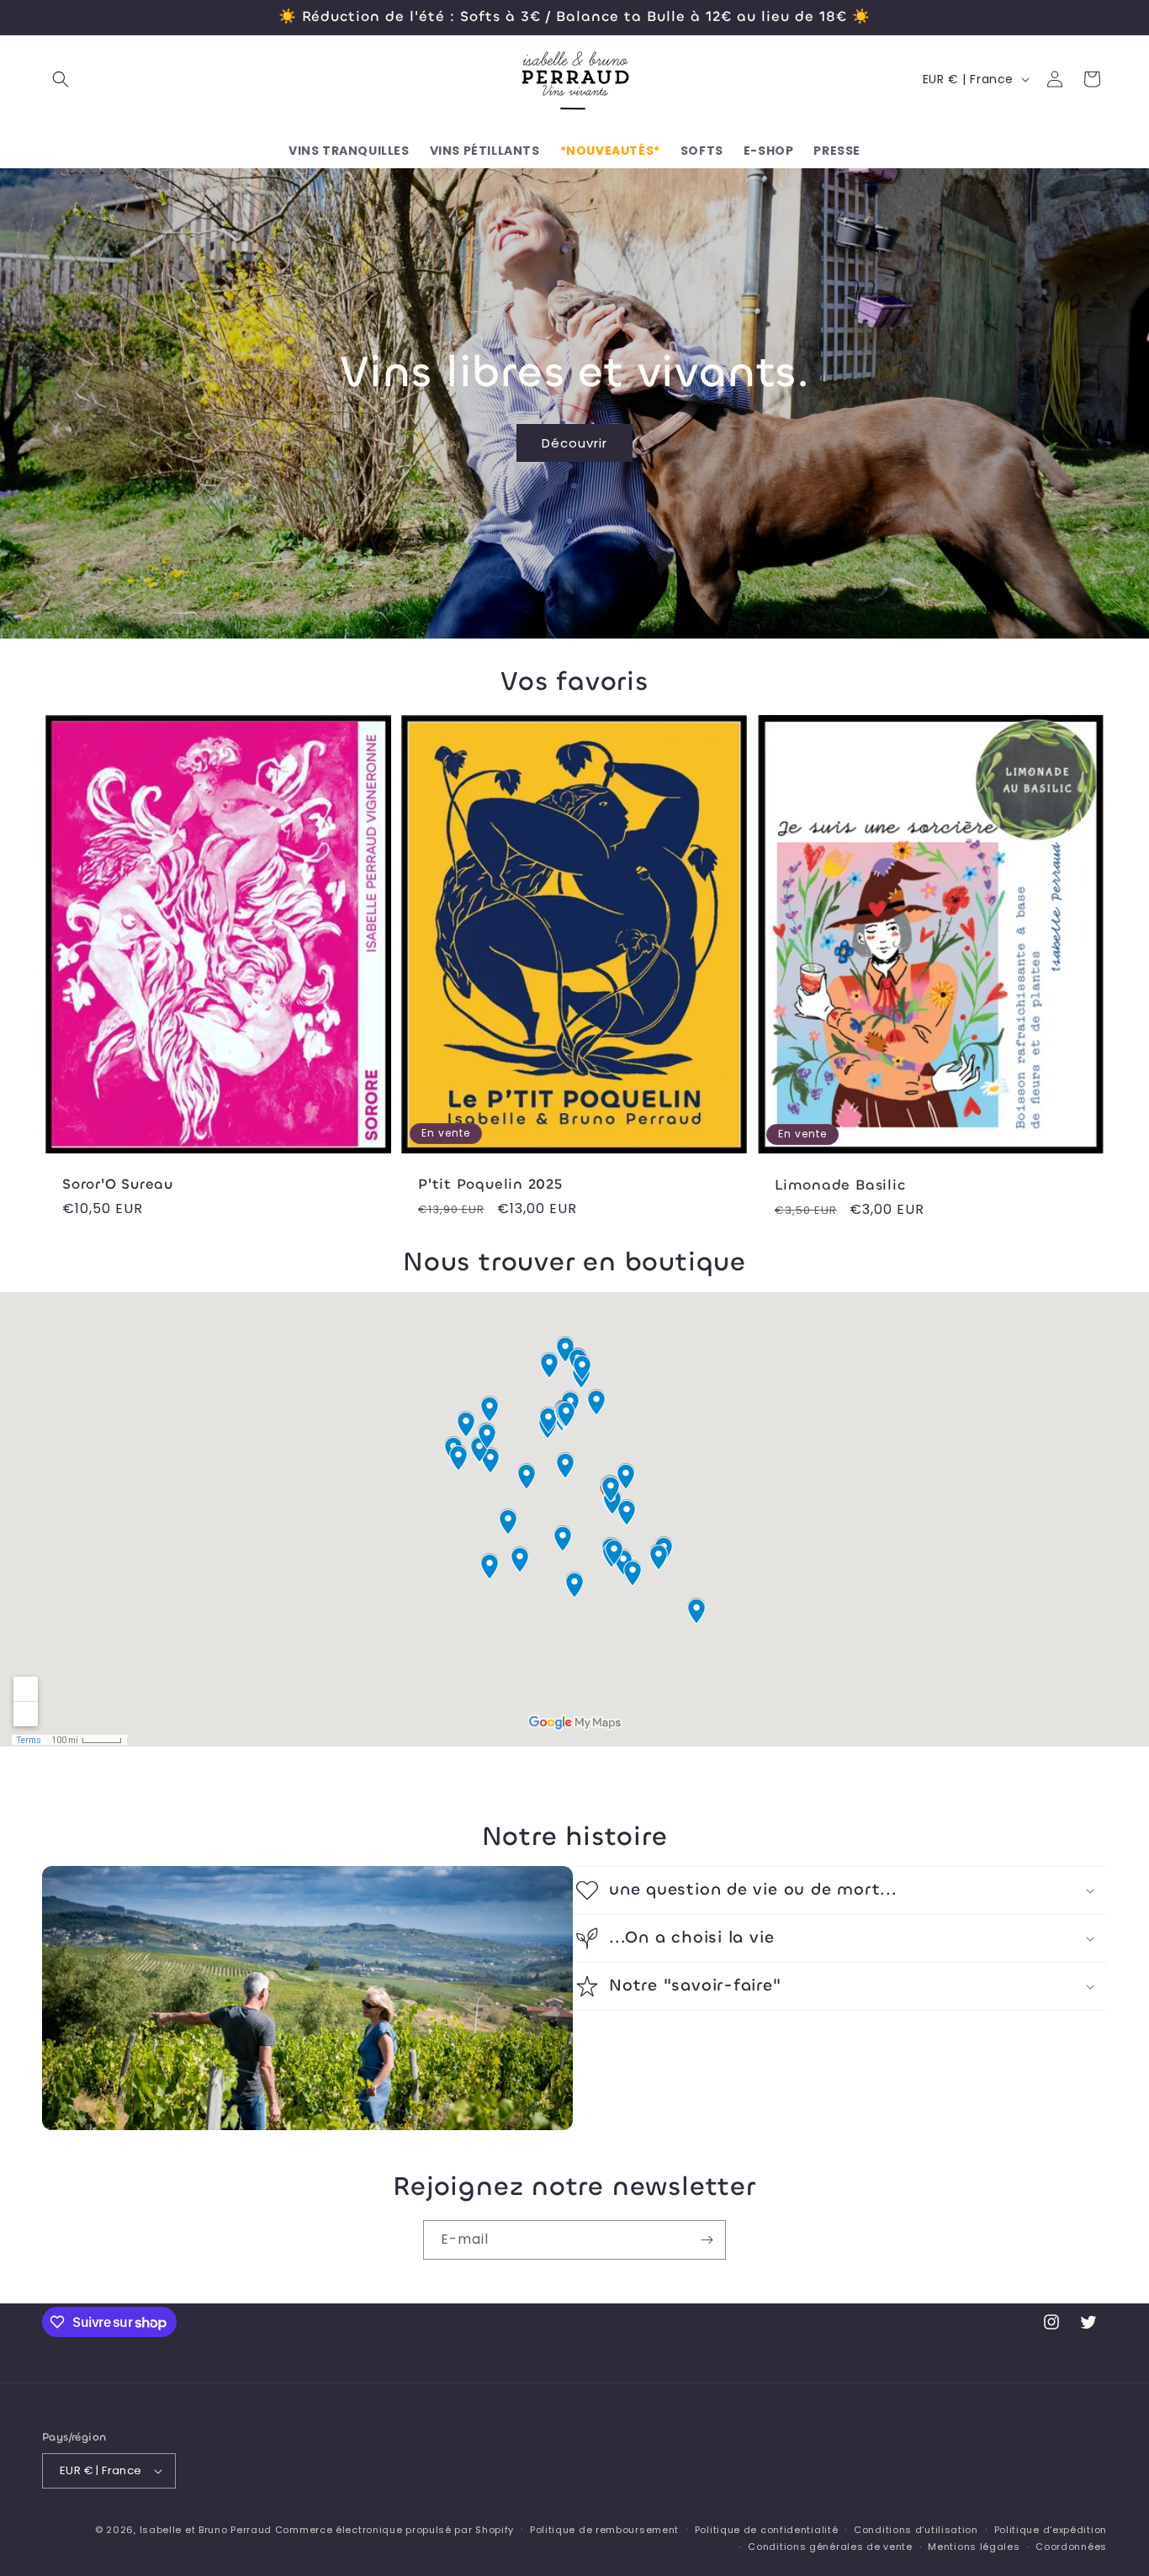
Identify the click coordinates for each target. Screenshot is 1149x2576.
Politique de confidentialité (767, 2530)
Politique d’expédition (1051, 2530)
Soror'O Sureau (118, 1185)
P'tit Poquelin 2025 (490, 1185)
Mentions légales (974, 2547)
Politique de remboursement (604, 2530)
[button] (61, 79)
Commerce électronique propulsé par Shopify (394, 2530)
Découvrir (574, 442)
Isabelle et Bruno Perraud (206, 2530)
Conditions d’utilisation (916, 2530)
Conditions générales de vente (830, 2547)
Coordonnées (1071, 2547)
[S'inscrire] (707, 2240)
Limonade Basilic (840, 1186)
